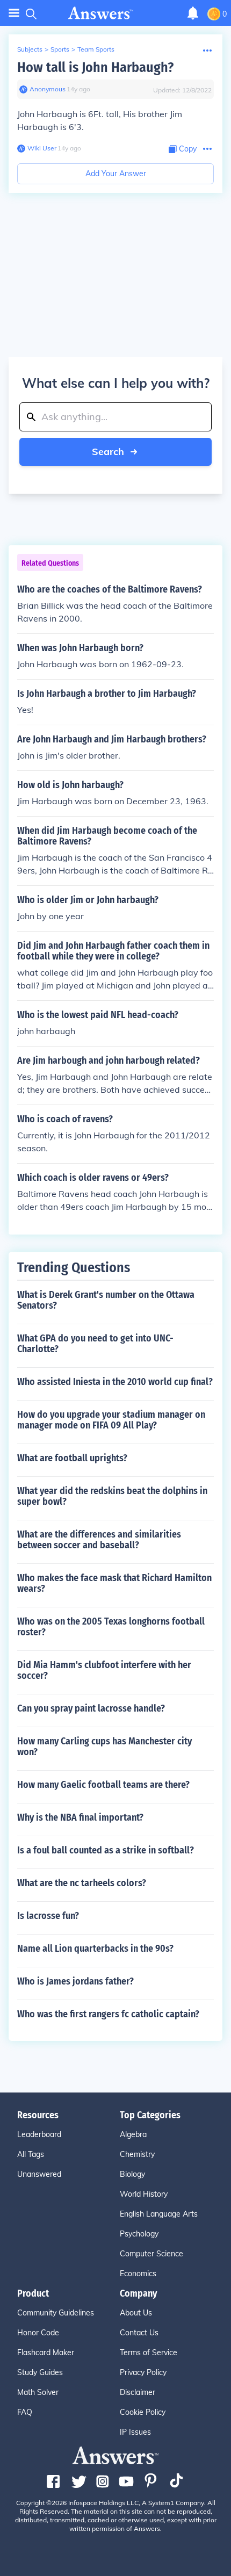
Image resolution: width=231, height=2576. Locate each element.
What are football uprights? (72, 1458)
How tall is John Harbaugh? (95, 67)
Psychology (139, 2234)
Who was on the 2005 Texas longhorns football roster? (111, 1627)
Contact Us (139, 2333)
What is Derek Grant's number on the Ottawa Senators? (106, 1300)
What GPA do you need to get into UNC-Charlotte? (95, 1344)
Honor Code (38, 2333)
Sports (60, 49)
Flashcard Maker (46, 2353)
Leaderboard (39, 2134)
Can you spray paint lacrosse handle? (91, 1708)
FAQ (25, 2412)
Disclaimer (138, 2392)
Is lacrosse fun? (48, 1916)
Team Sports (96, 49)
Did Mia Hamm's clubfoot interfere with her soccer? (104, 1670)
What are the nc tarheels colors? (82, 1883)
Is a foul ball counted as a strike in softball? (106, 1850)
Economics (138, 2274)
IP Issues (135, 2432)
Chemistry (137, 2154)
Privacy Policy (143, 2372)
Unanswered (39, 2174)
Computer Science (151, 2254)
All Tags (31, 2154)
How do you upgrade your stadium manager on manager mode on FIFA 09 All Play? (111, 1420)
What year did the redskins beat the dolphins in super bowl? (112, 1496)
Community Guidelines (56, 2313)
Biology (132, 2174)
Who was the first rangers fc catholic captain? (108, 2014)
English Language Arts (159, 2214)
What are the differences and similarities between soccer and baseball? (99, 1540)
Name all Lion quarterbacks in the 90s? (95, 1949)
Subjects (30, 49)
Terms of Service (149, 2353)
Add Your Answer (116, 174)
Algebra (133, 2134)
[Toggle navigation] (14, 13)
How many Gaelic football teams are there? (103, 1785)
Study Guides (40, 2372)
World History (144, 2194)
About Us (136, 2313)
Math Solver (38, 2392)
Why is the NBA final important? (80, 1817)
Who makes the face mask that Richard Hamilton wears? (114, 1583)
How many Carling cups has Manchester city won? (104, 1747)
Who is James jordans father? (75, 1981)
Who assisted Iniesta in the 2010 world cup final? (115, 1382)
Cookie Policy (143, 2412)
